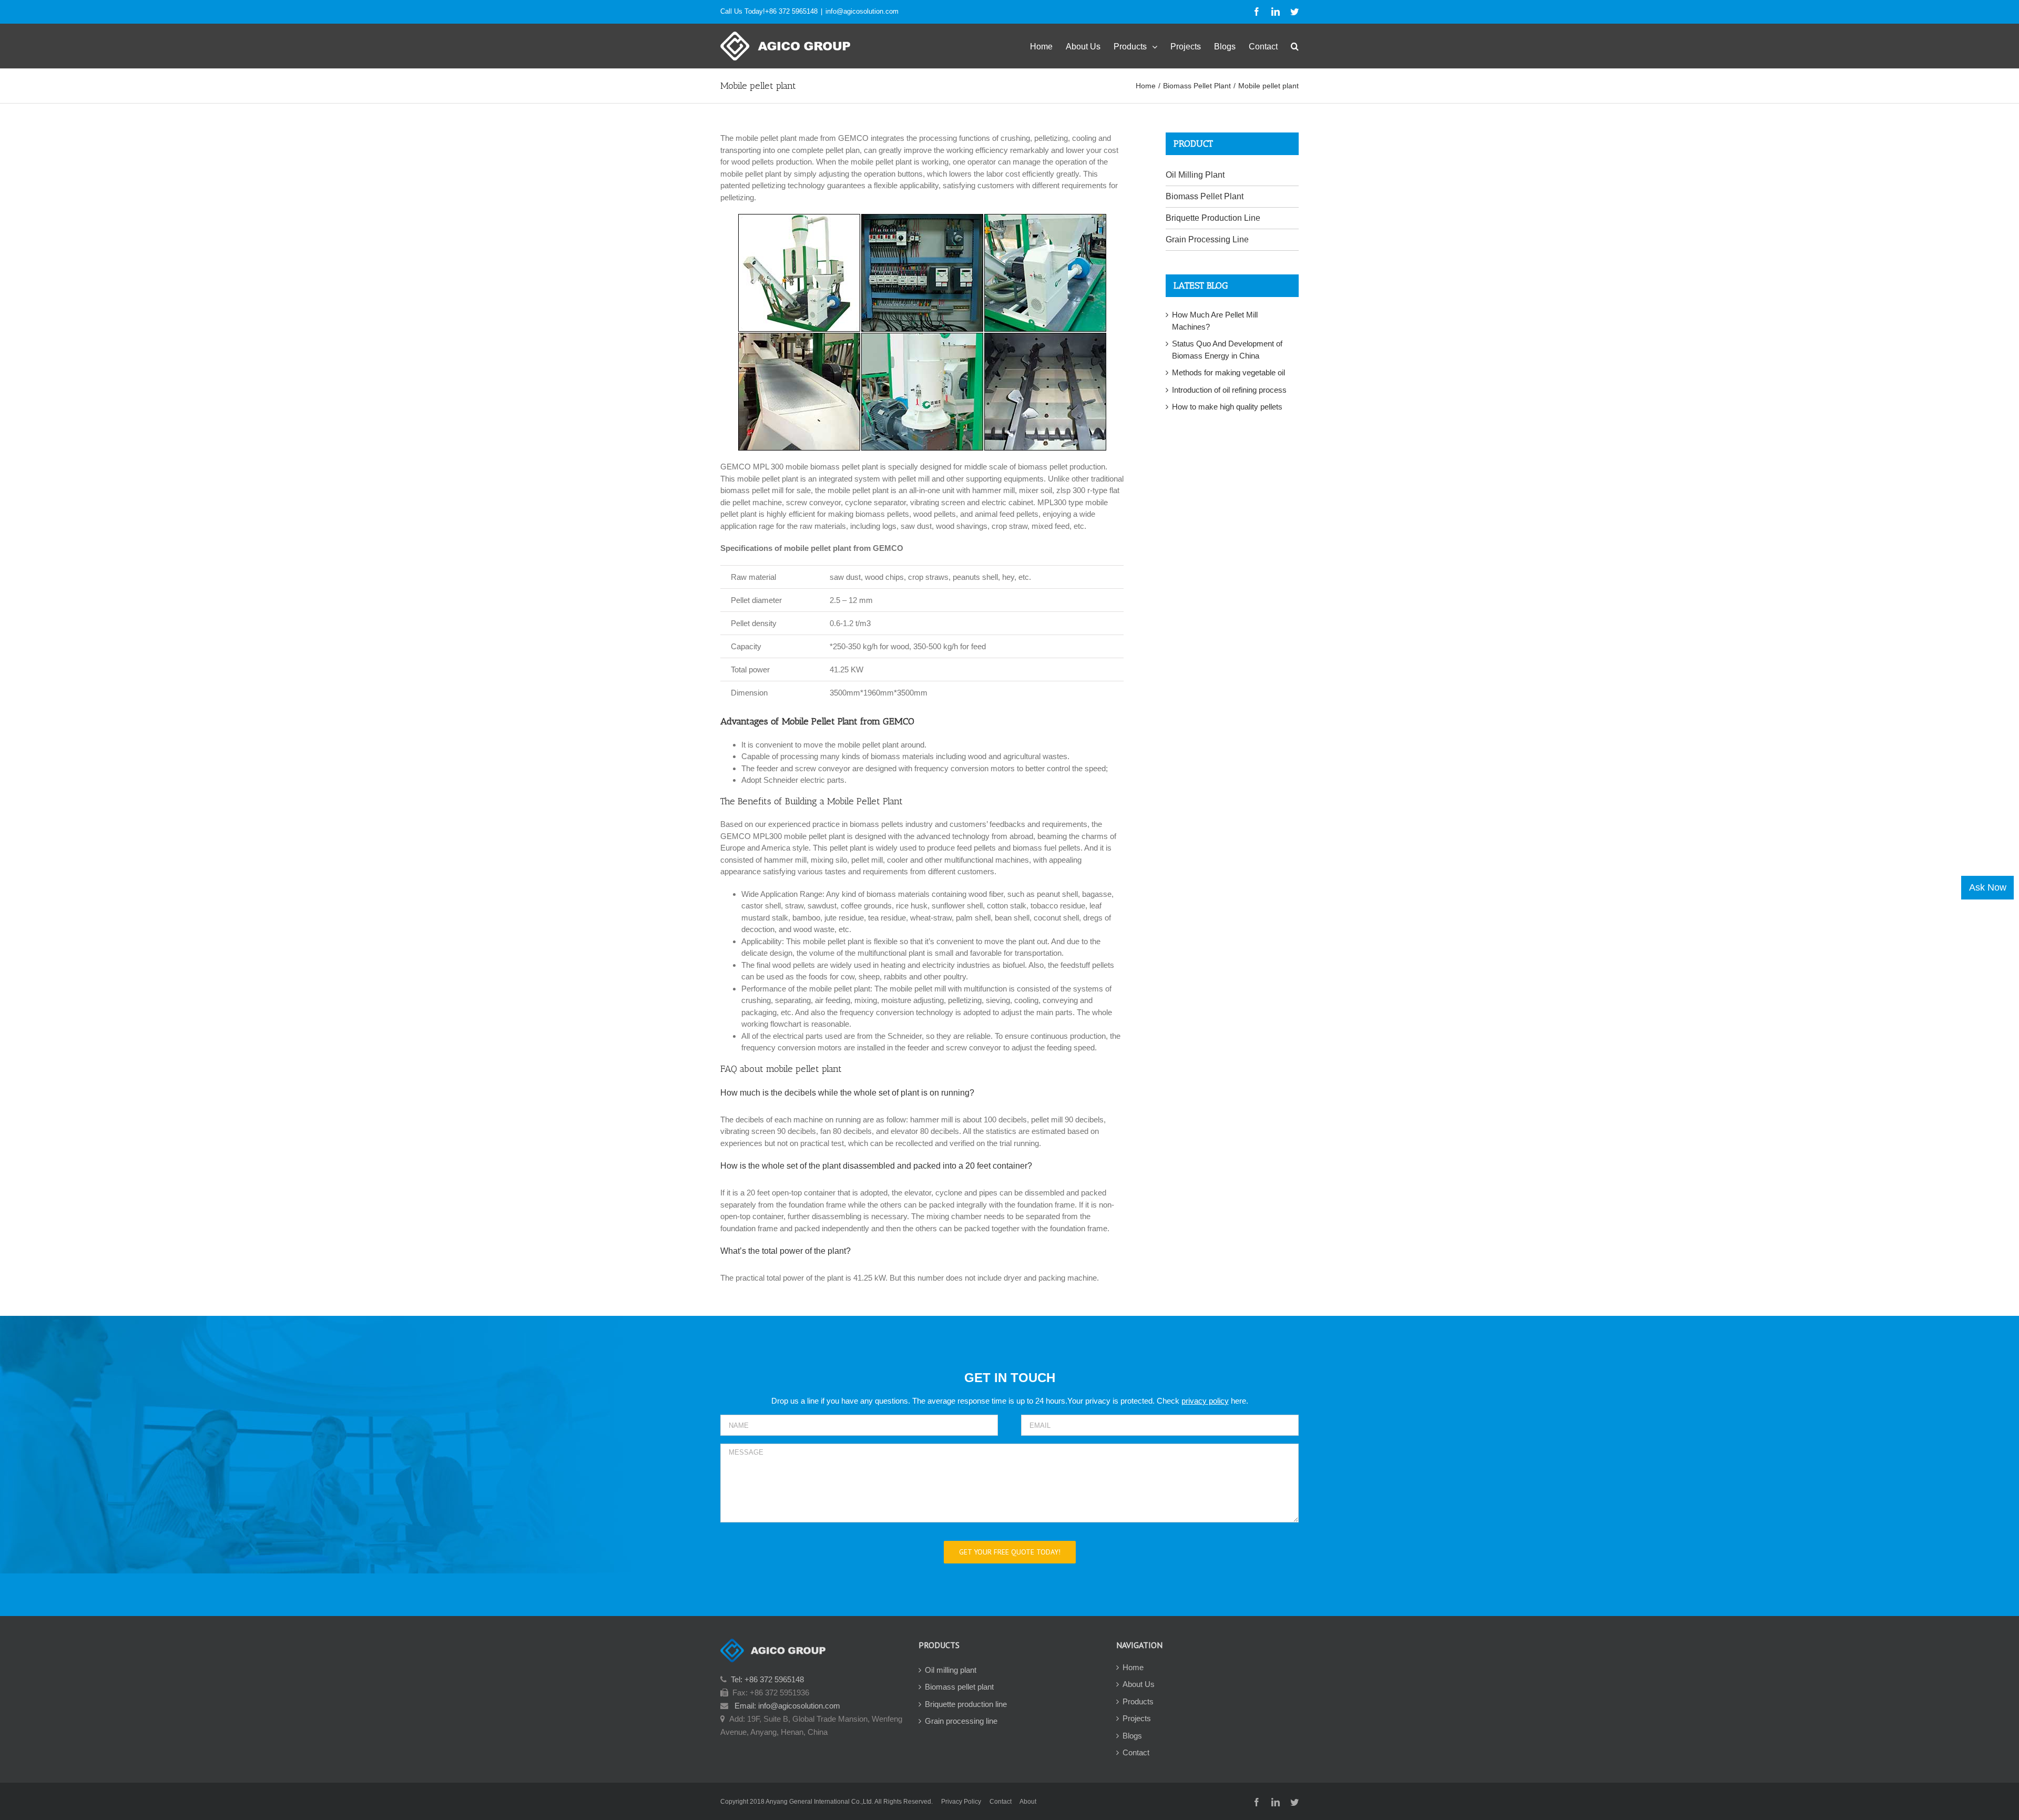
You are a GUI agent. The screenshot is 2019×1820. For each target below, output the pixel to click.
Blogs (1132, 1736)
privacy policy (1205, 1401)
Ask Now (1988, 887)
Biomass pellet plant (959, 1687)
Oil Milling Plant (1195, 175)
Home (1133, 1667)
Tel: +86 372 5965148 (767, 1679)
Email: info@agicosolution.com (787, 1706)
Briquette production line (966, 1704)
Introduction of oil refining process (1229, 390)
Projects (1137, 1718)
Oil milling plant (951, 1670)
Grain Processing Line (1207, 239)
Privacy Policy (961, 1802)
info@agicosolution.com (862, 11)
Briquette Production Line (1213, 218)
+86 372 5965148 (791, 11)
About (1028, 1802)
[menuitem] (1048, 46)
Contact (1136, 1752)
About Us (1139, 1684)
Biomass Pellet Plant (1205, 196)
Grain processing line (961, 1721)
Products (1138, 1701)
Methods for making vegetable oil (1228, 372)
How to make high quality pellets (1227, 407)
